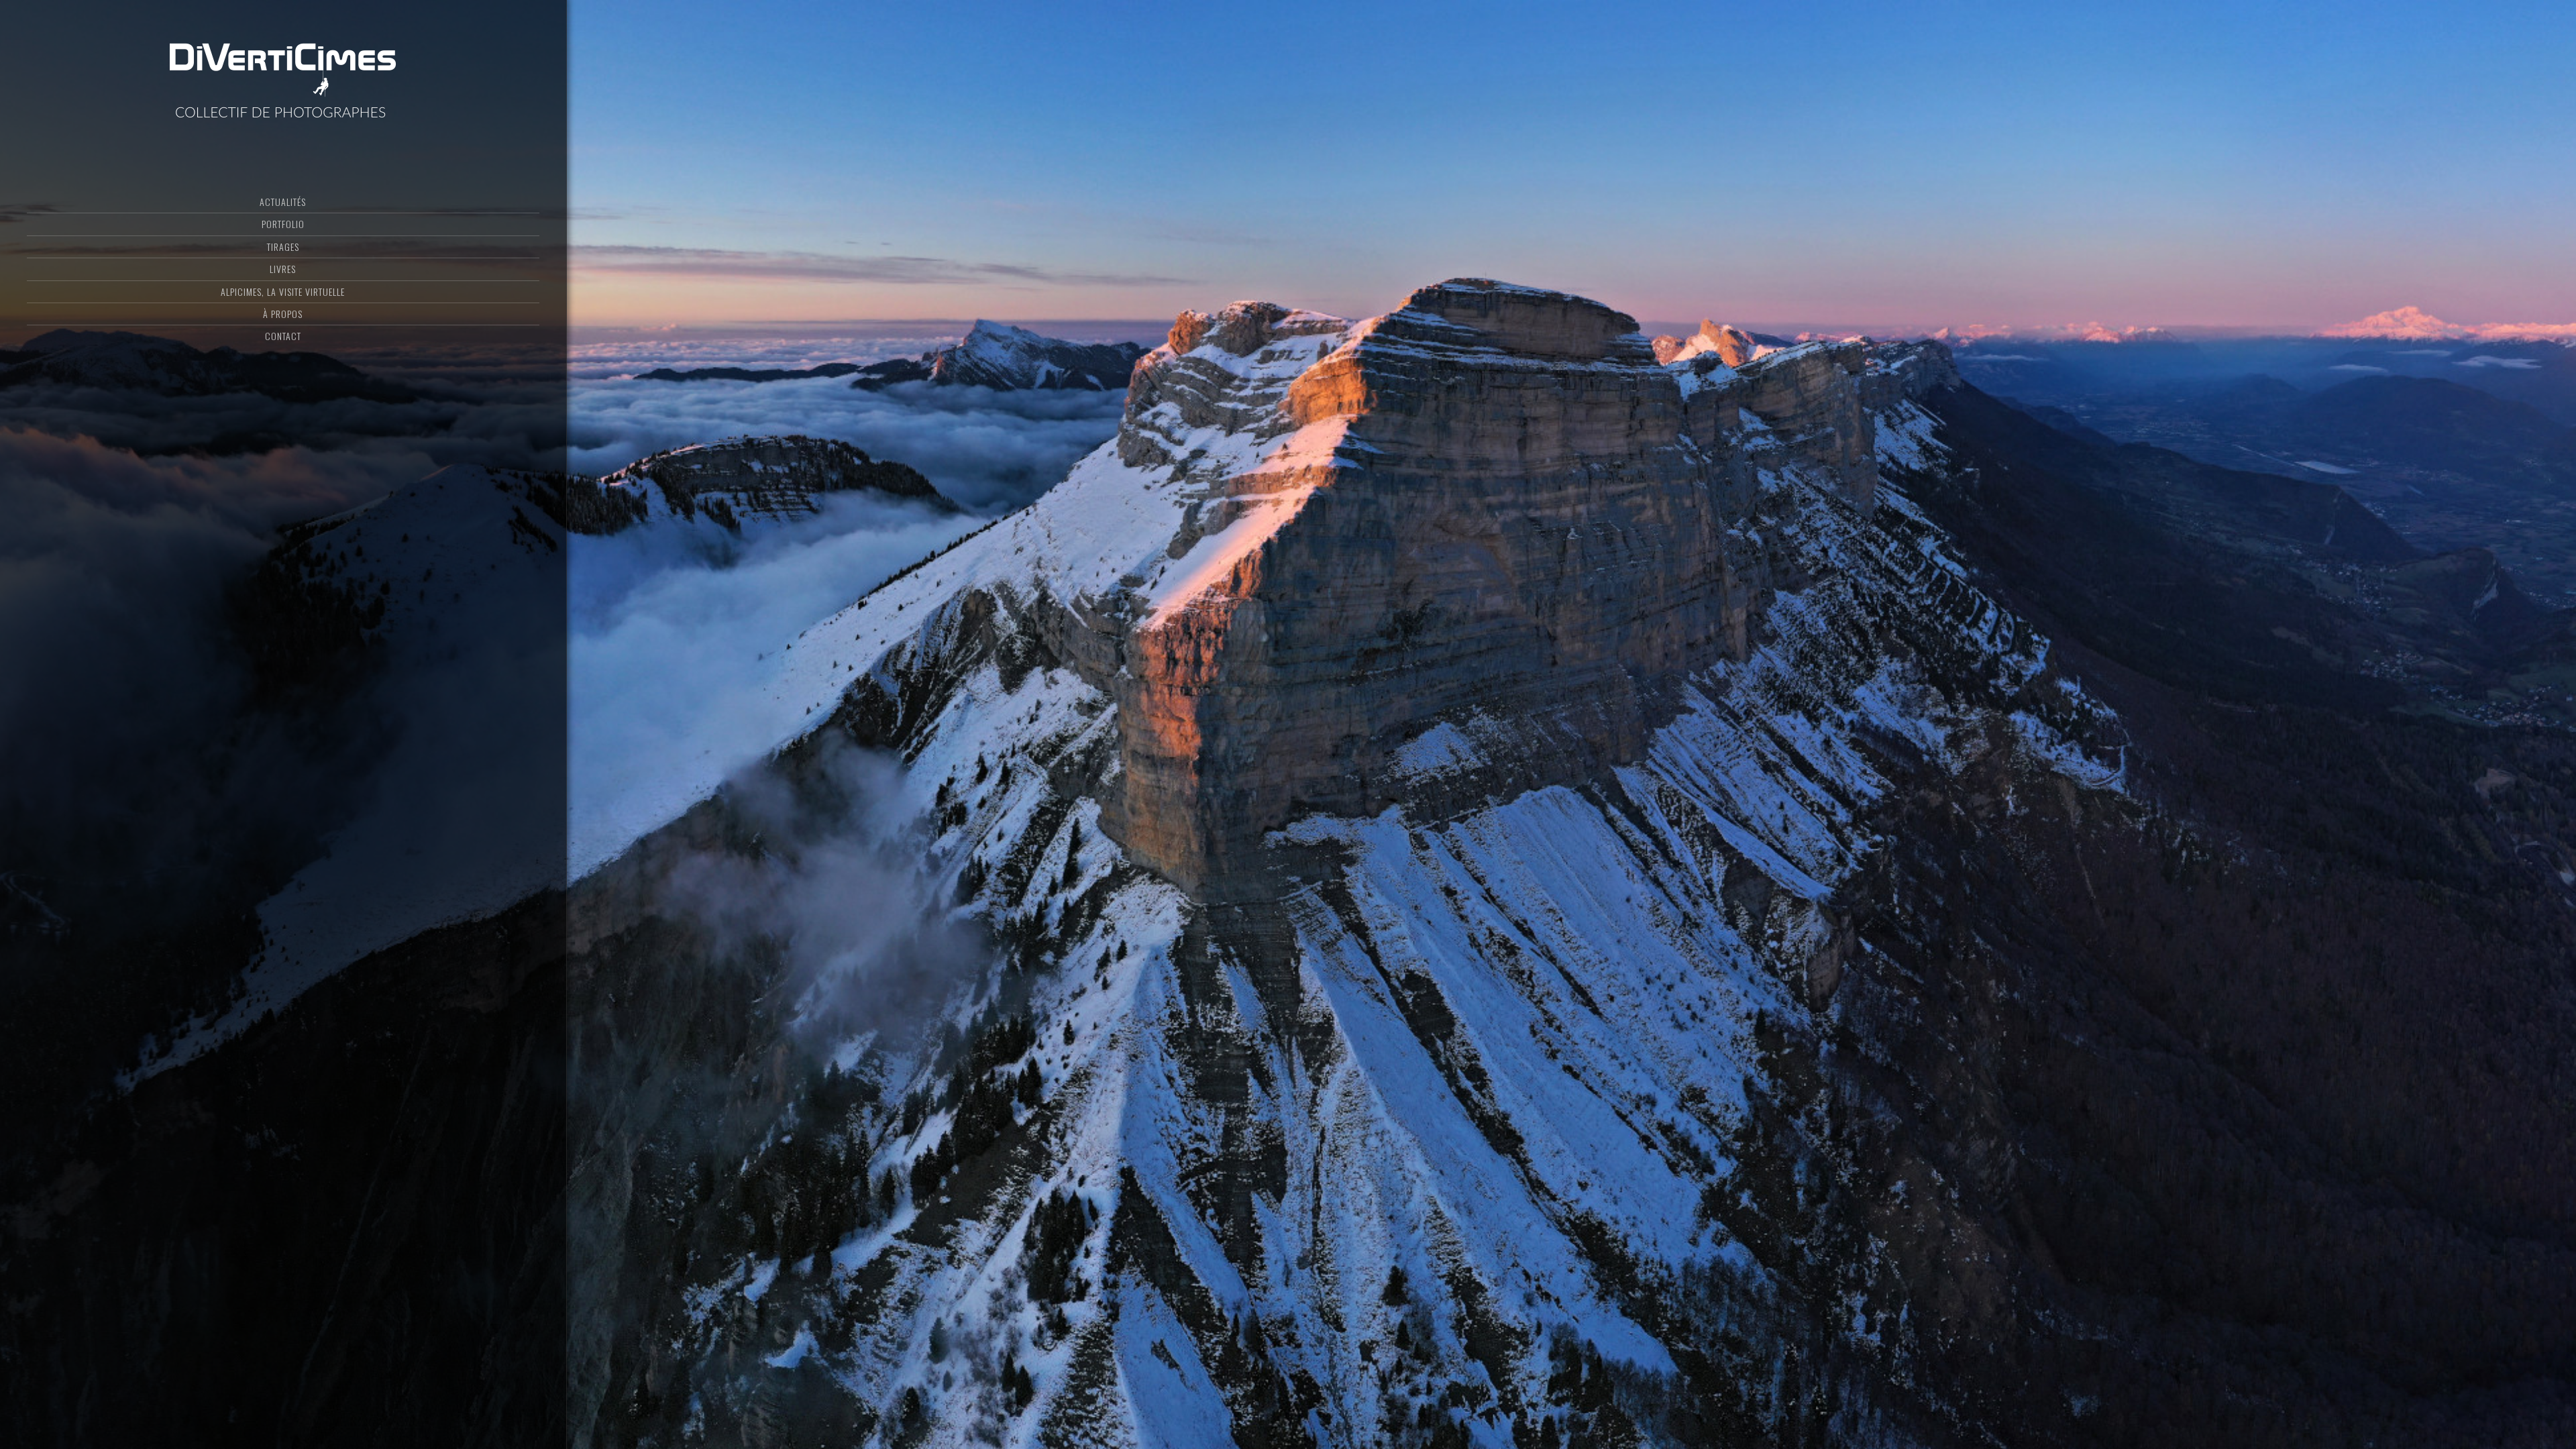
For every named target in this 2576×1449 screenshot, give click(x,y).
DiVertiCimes (283, 77)
